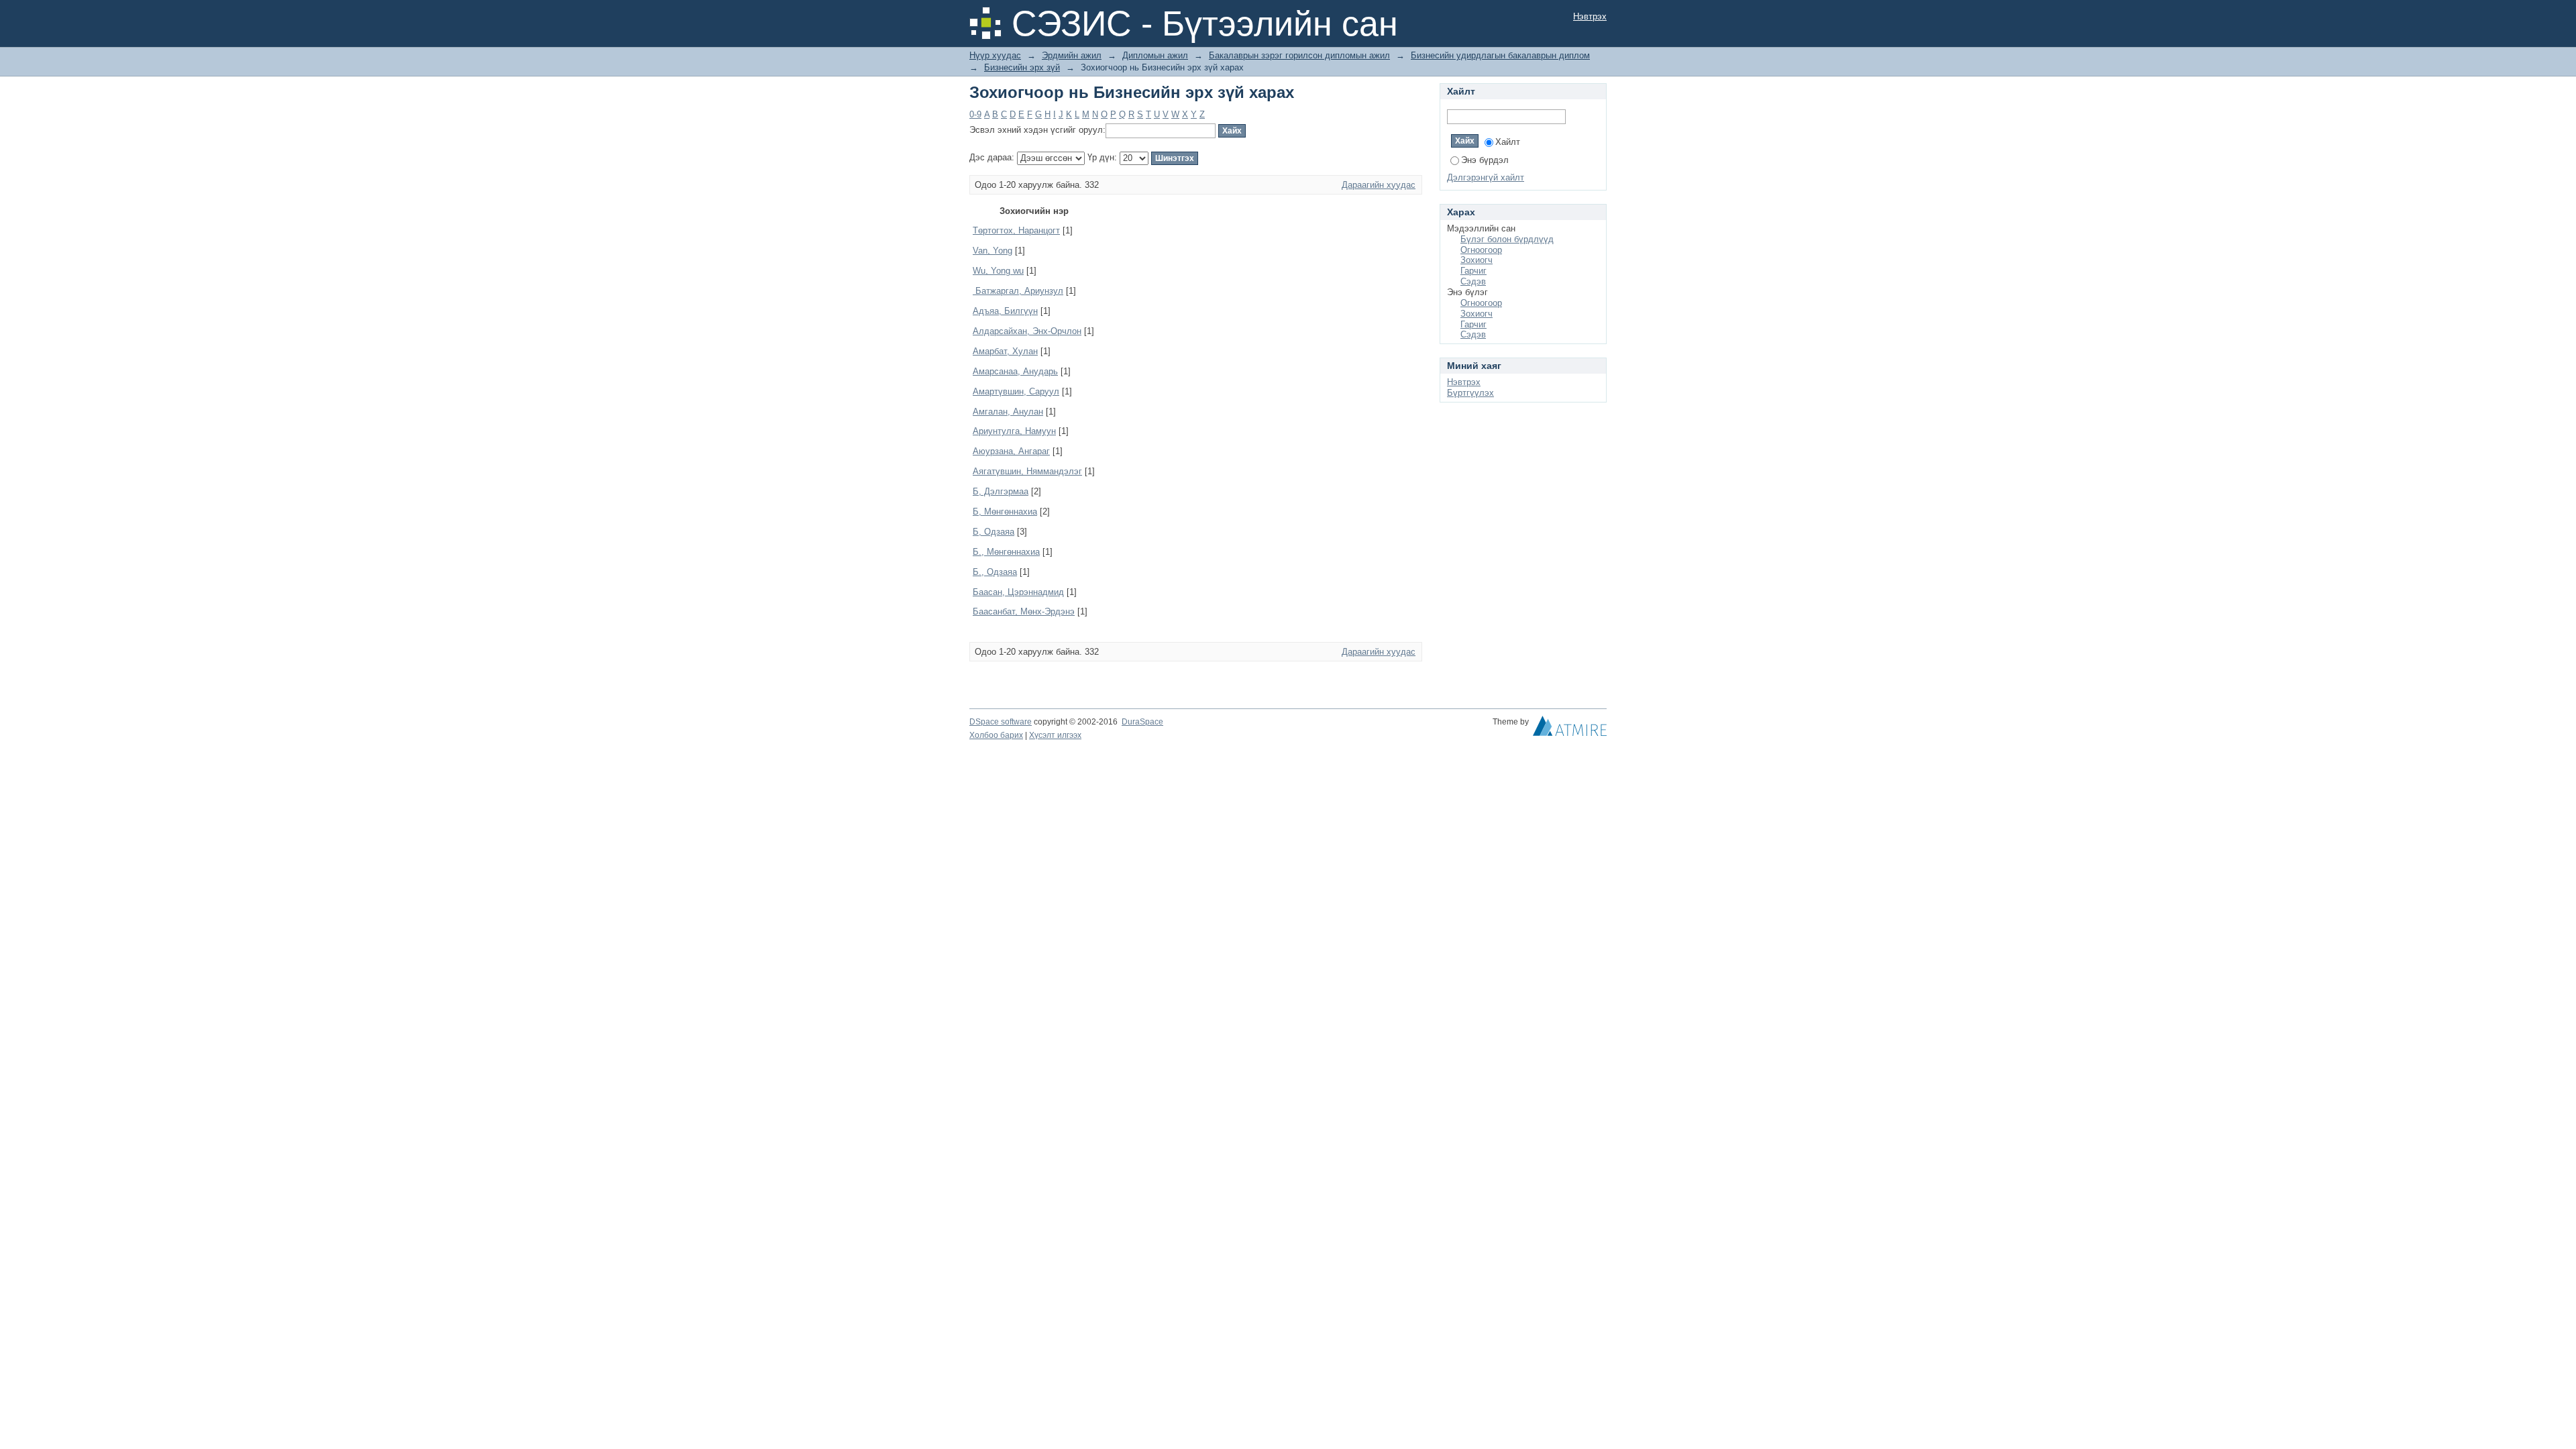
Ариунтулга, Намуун (1014, 431)
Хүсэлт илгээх (1055, 735)
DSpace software (1001, 722)
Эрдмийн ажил (1072, 55)
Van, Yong (992, 251)
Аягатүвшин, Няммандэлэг (1027, 471)
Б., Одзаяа (995, 572)
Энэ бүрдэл (1485, 160)
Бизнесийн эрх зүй (1022, 67)
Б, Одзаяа (994, 532)
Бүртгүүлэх (1470, 393)
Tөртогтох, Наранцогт (1016, 230)
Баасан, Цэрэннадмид (1018, 592)
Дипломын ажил (1155, 55)
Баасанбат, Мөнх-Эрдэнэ (1024, 611)
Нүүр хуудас (995, 55)
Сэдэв (1473, 281)
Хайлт (1508, 142)
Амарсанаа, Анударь (1015, 371)
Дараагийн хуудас (1379, 185)
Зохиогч (1477, 260)
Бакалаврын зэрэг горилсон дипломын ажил (1299, 55)
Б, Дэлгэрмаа (1001, 491)
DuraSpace (1142, 722)
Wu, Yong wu (998, 271)
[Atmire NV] (1570, 729)
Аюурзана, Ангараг (1011, 451)
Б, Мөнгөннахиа (1005, 512)
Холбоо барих (996, 735)
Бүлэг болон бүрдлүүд (1507, 239)
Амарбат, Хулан (1005, 351)
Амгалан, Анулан (1008, 412)
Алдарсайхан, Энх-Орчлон (1027, 331)
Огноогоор (1481, 250)
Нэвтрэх (1590, 16)
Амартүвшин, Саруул (1016, 391)
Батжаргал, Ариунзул (1018, 291)
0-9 (975, 114)
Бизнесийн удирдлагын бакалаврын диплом (1500, 55)
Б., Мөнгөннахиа (1006, 552)
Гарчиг (1473, 271)
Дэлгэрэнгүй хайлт (1486, 177)
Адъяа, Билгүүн (1005, 311)
